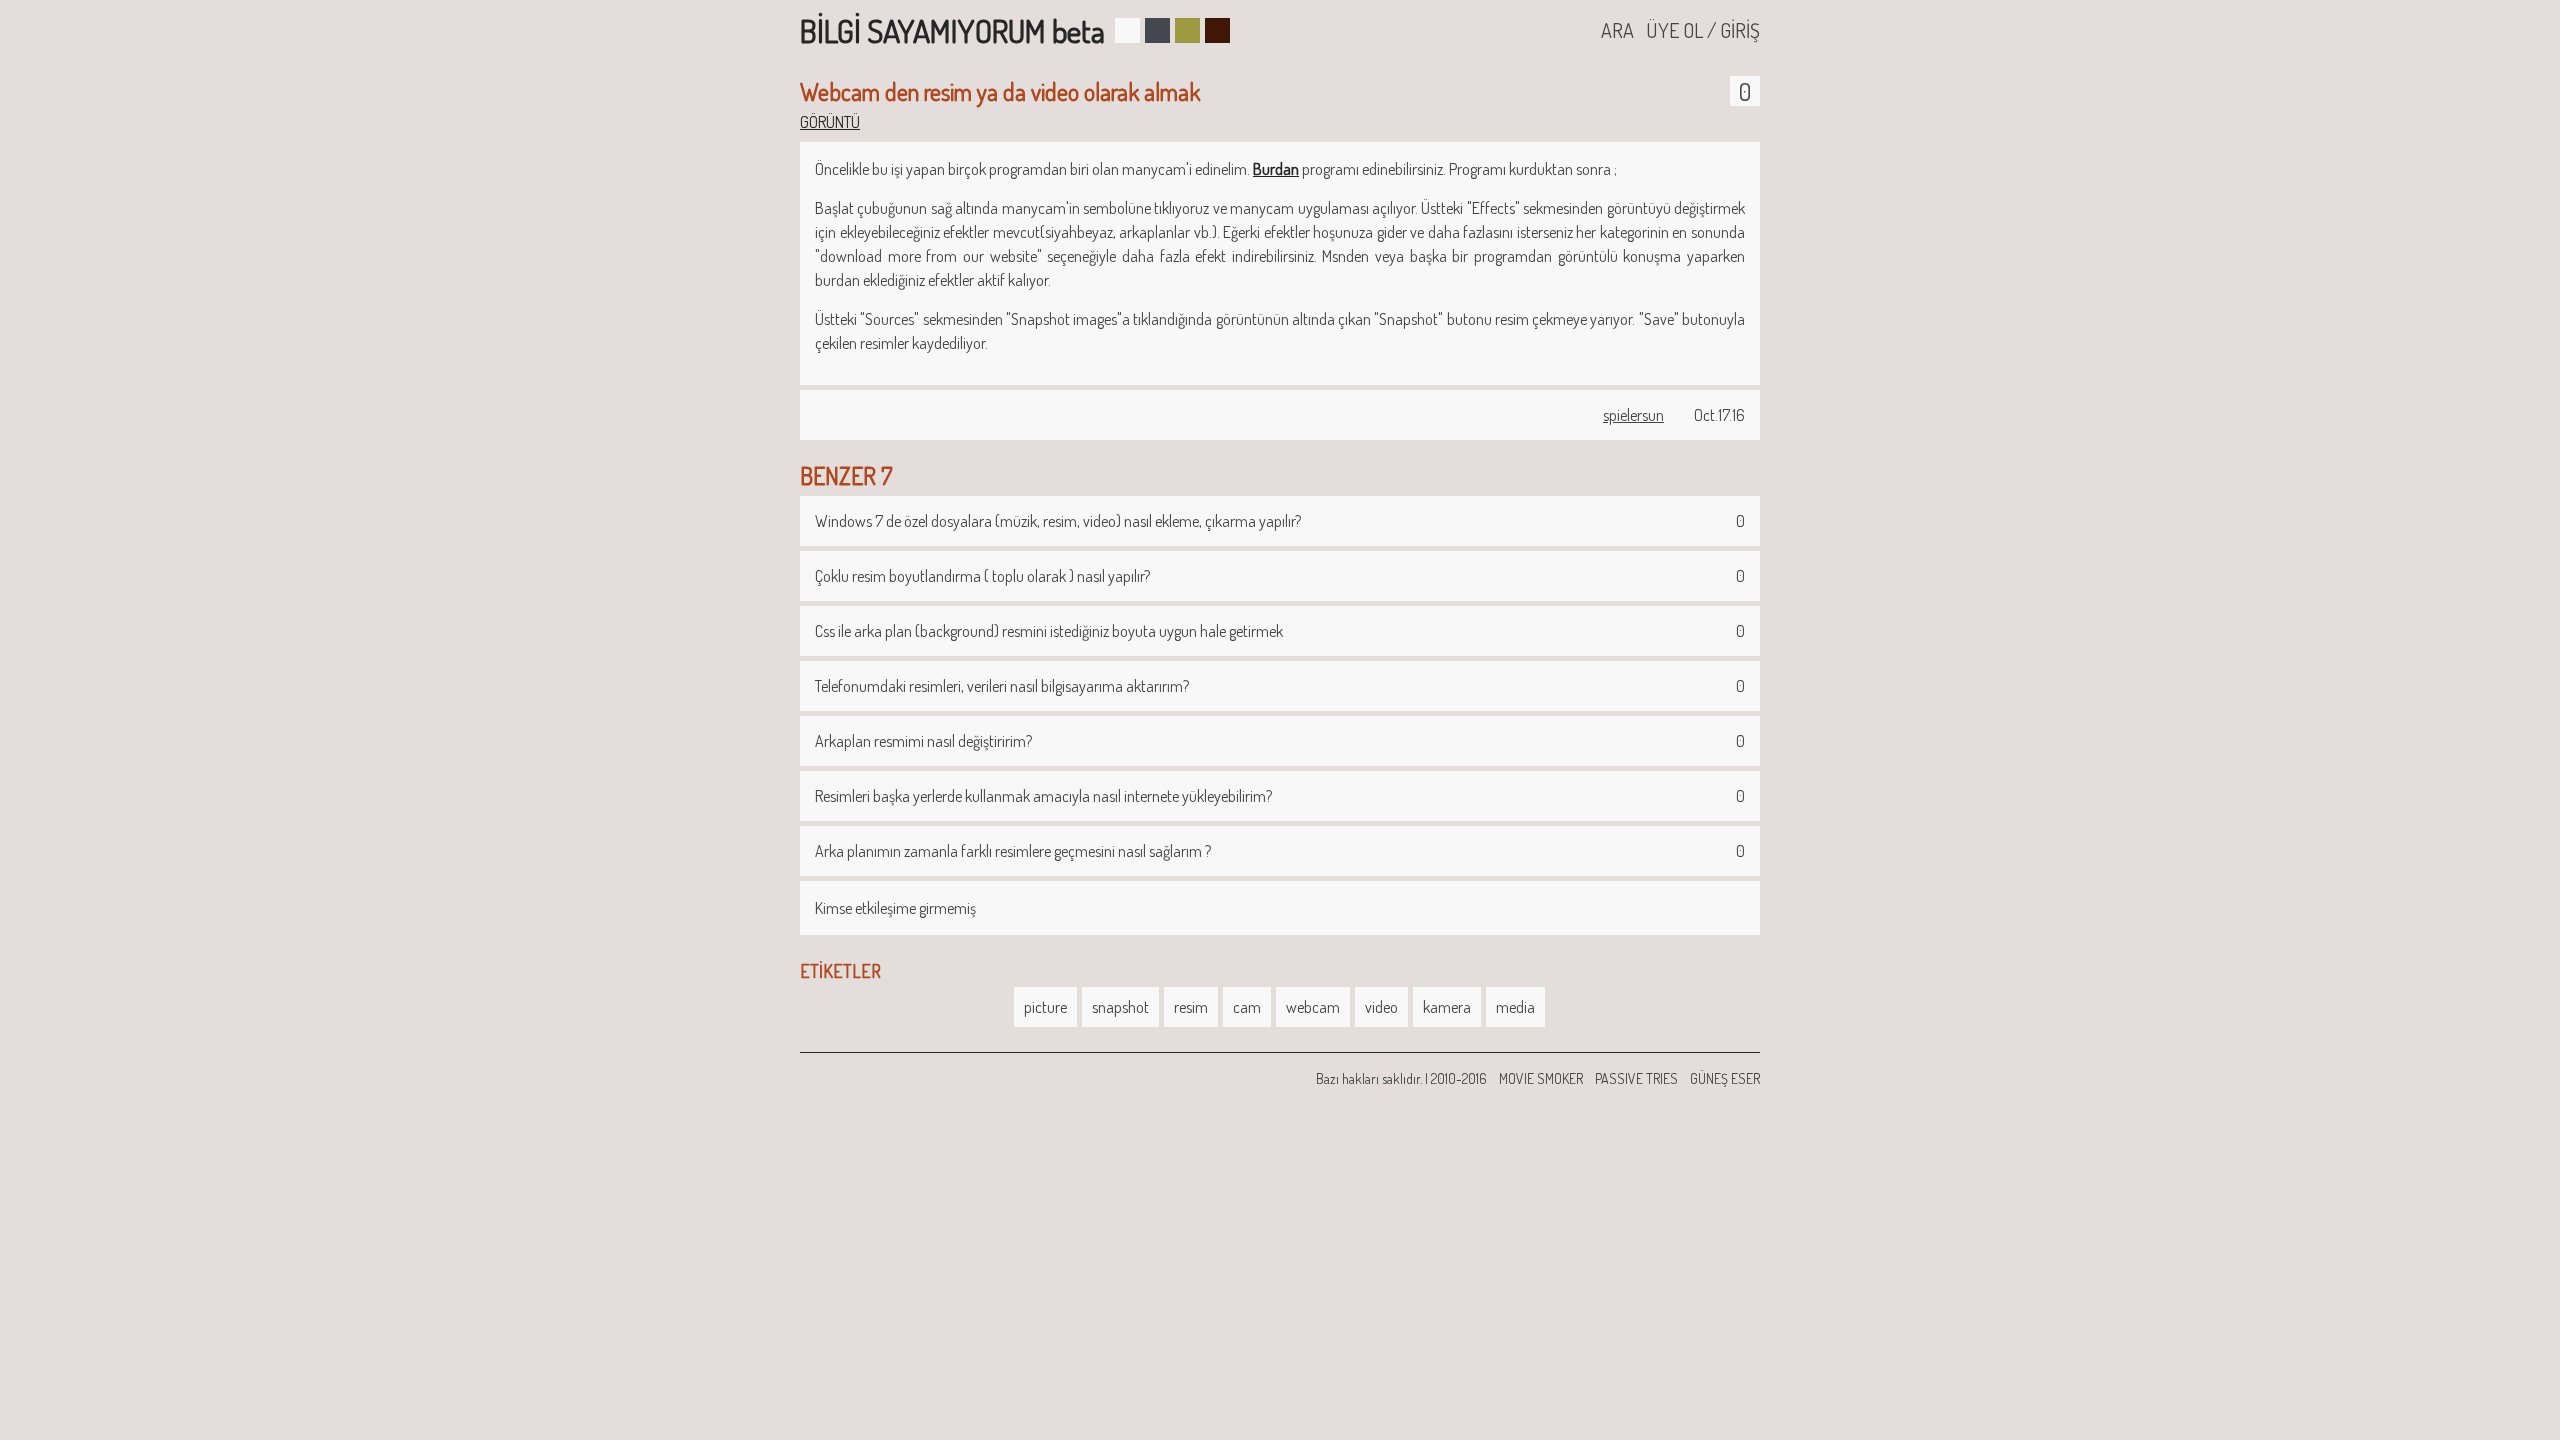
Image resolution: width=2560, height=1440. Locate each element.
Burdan (1276, 169)
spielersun (1633, 415)
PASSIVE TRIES (1636, 1078)
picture (1045, 1007)
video (1381, 1007)
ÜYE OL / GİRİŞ (1703, 30)
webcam (1313, 1007)
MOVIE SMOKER (1541, 1078)
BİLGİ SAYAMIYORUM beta (952, 30)
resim (1191, 1007)
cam (1247, 1007)
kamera (1447, 1007)
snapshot (1120, 1007)
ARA (1617, 30)
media (1515, 1007)
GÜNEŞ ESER (1725, 1078)
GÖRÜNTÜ (830, 122)
